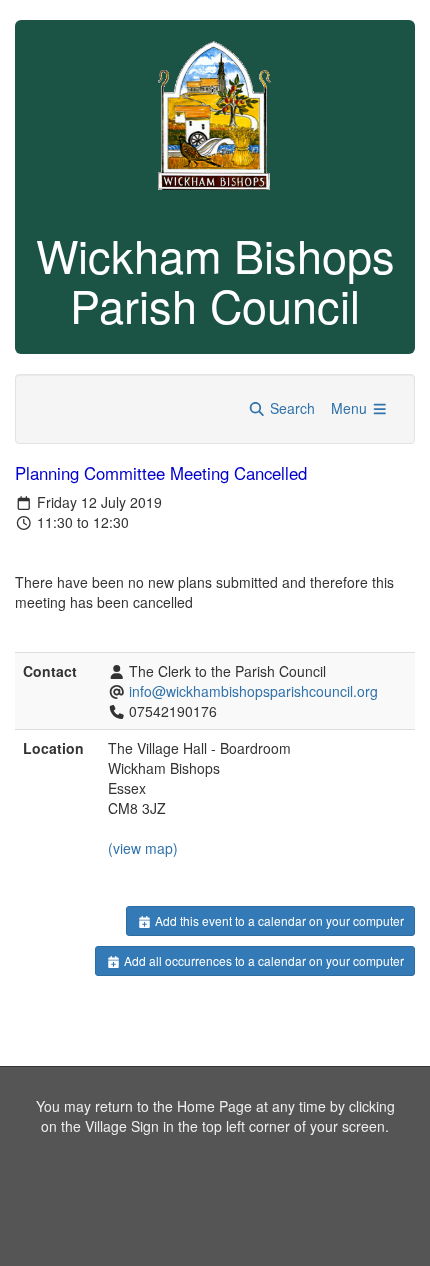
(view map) (143, 848)
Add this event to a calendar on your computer (278, 920)
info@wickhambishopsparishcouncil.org (253, 691)
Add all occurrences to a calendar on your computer (262, 960)
